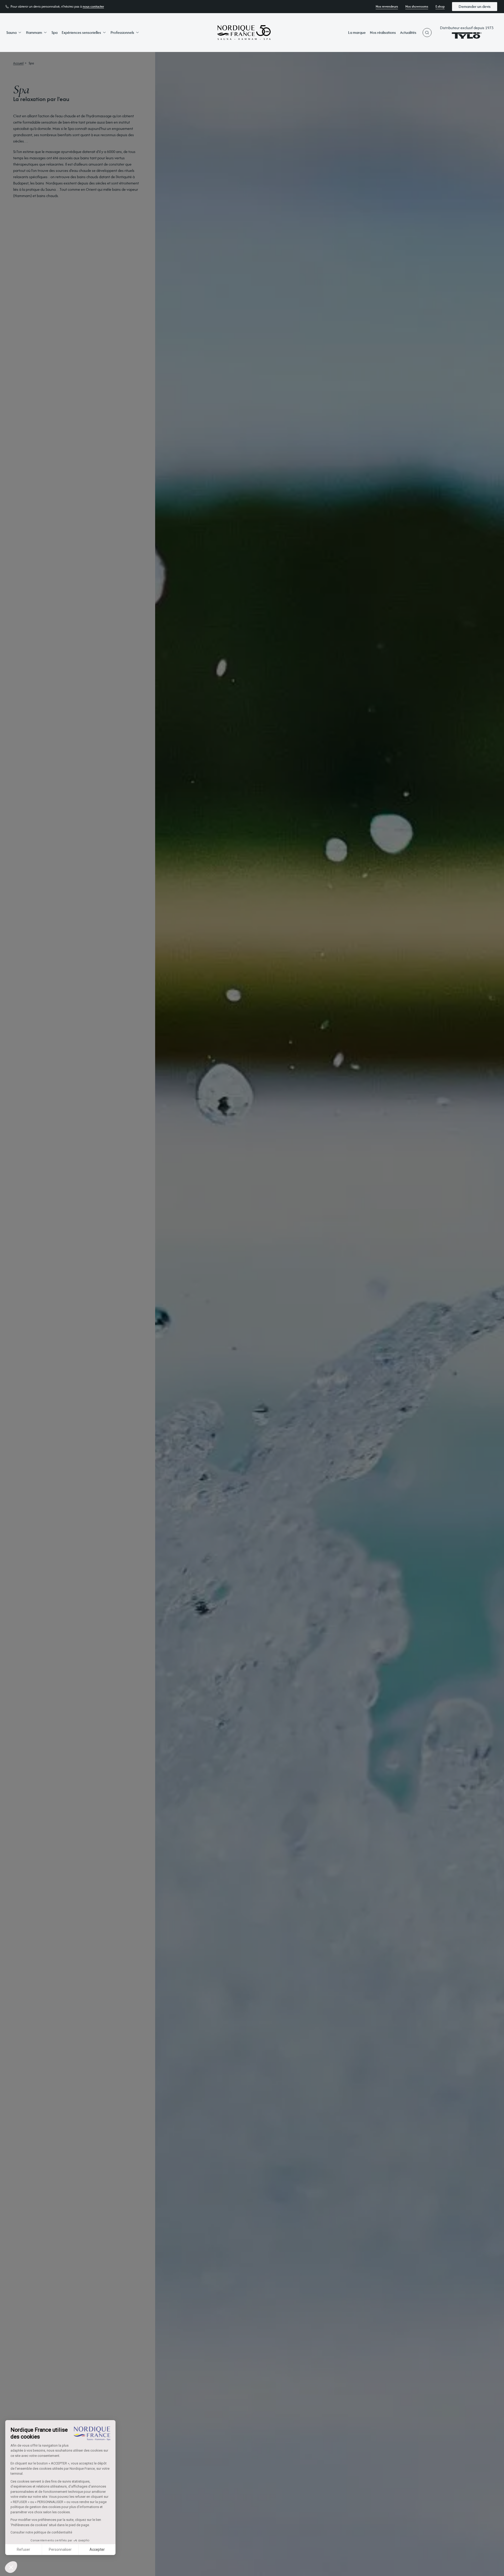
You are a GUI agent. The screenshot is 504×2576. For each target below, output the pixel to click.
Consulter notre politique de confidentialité (41, 2532)
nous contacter (93, 7)
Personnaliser (60, 2549)
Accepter (97, 2549)
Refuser (23, 2549)
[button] (11, 2567)
